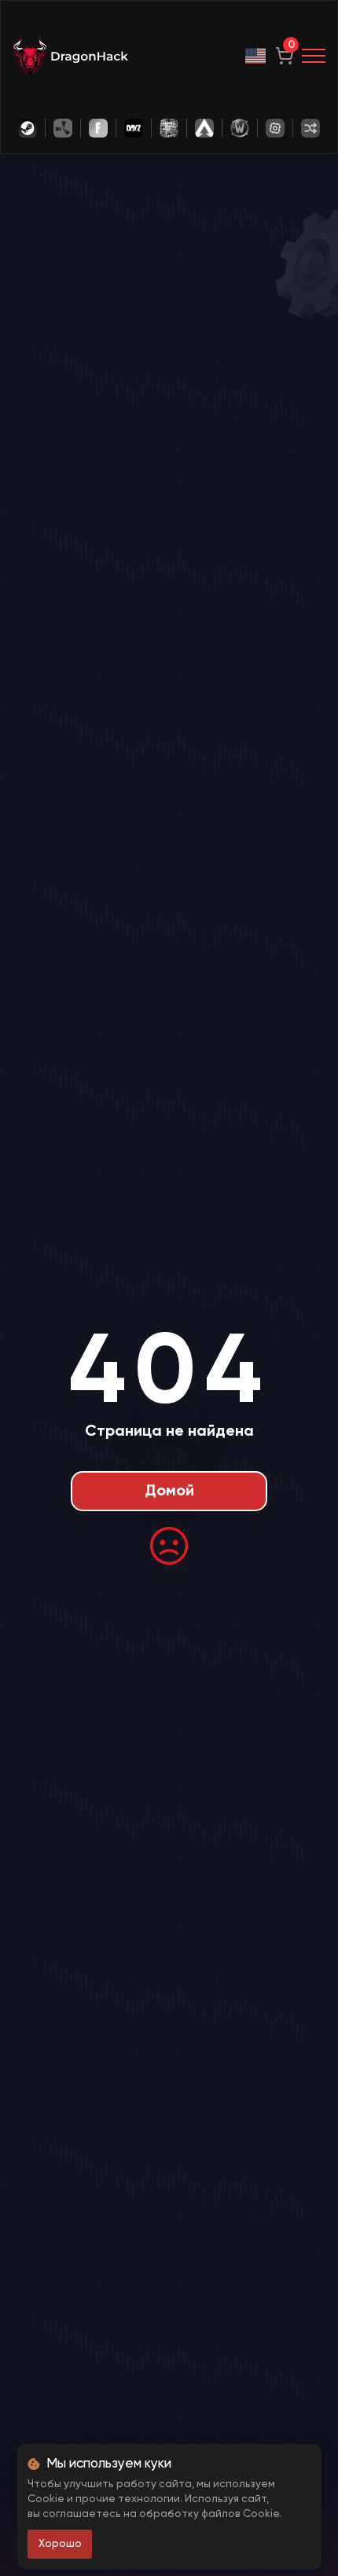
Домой (169, 1492)
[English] (256, 56)
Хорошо (60, 2544)
